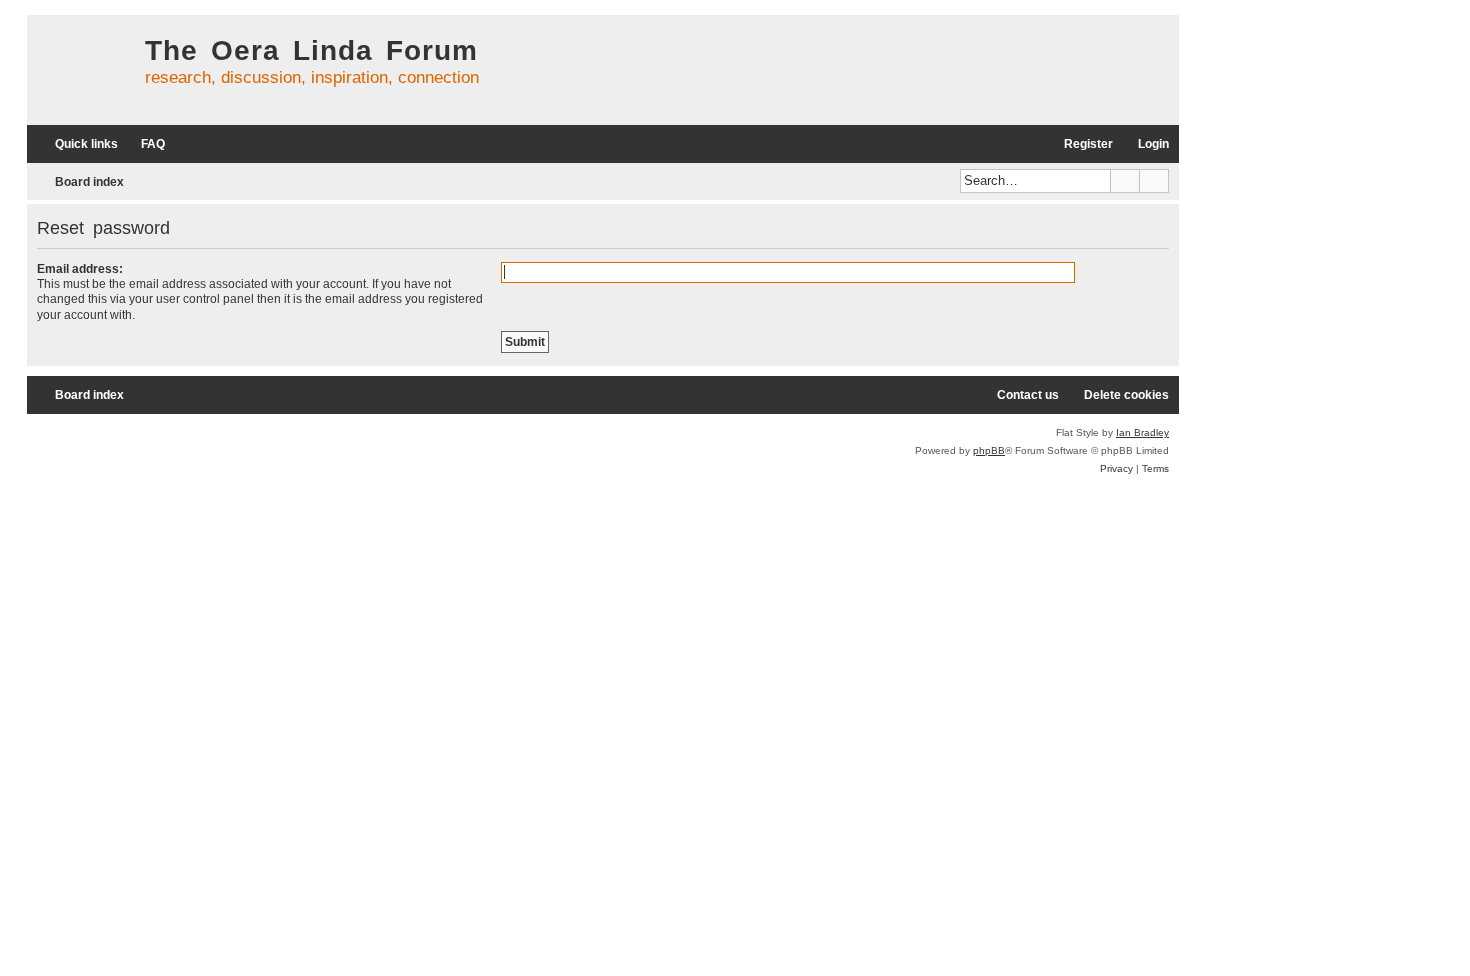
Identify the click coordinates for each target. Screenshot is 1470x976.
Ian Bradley (1142, 432)
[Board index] (81, 70)
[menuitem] (144, 144)
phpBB (989, 450)
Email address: (80, 269)
